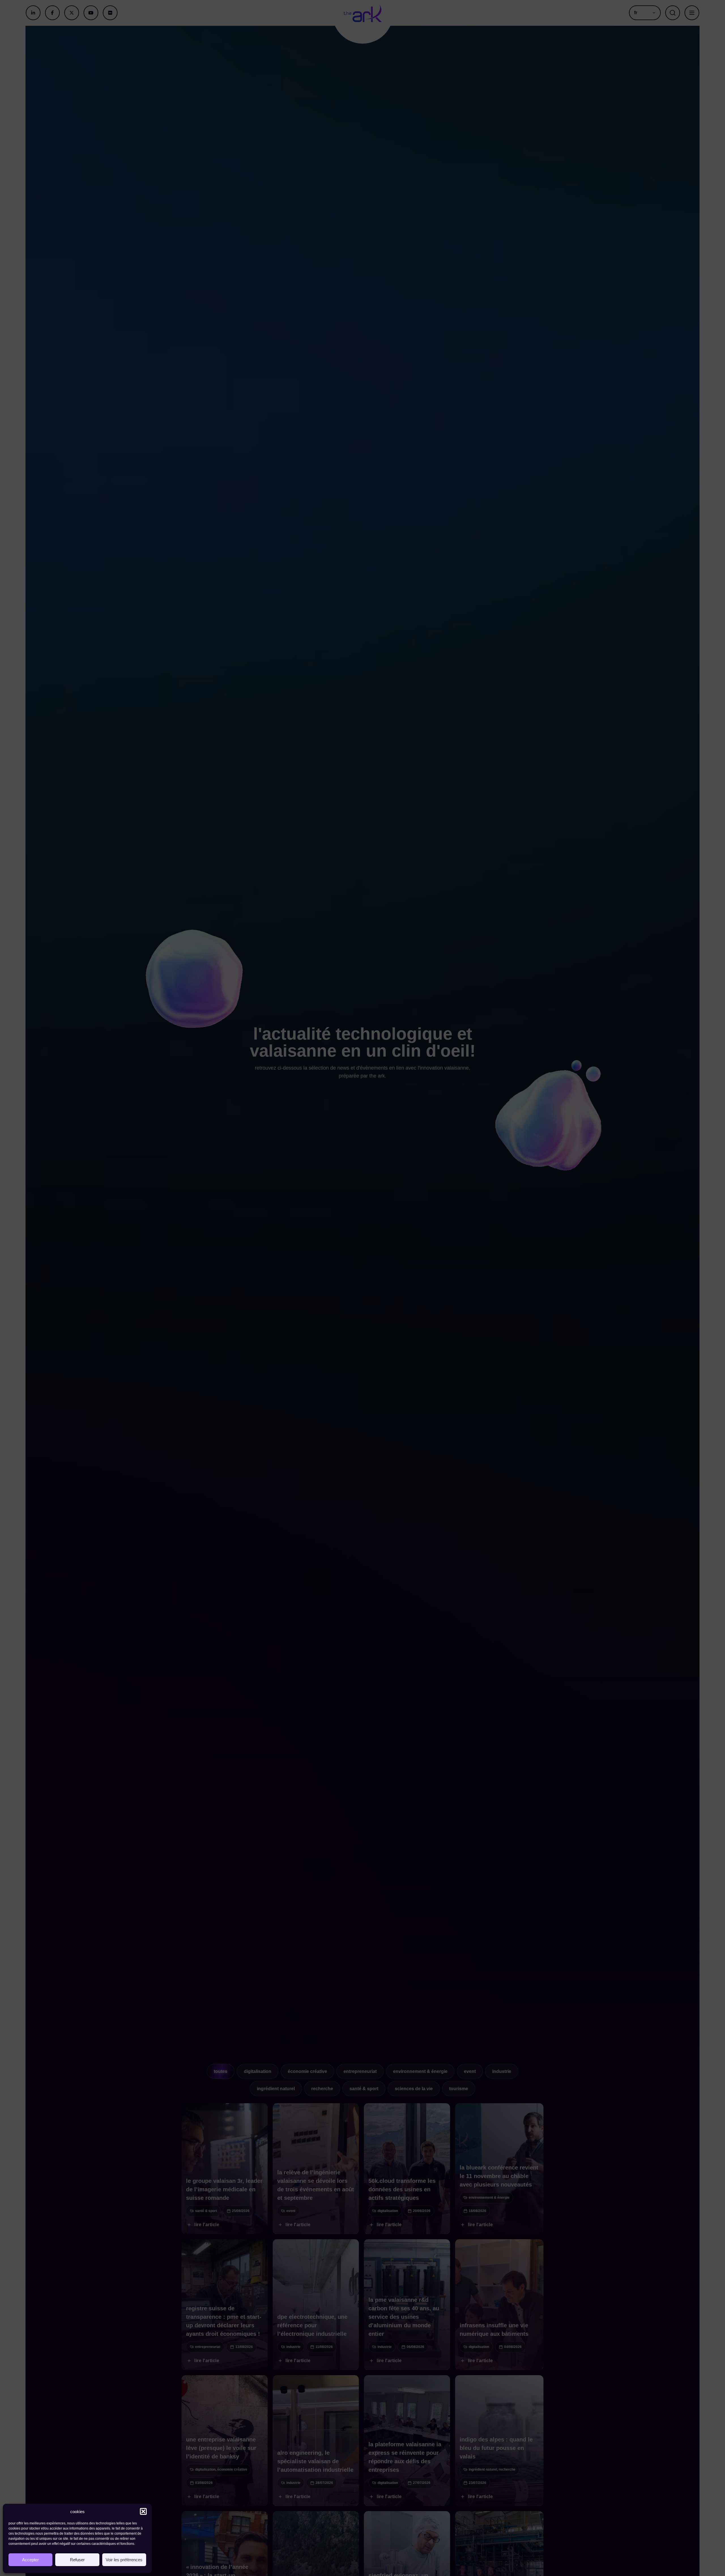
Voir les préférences (124, 2560)
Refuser (77, 2560)
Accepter (30, 2560)
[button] (143, 2511)
